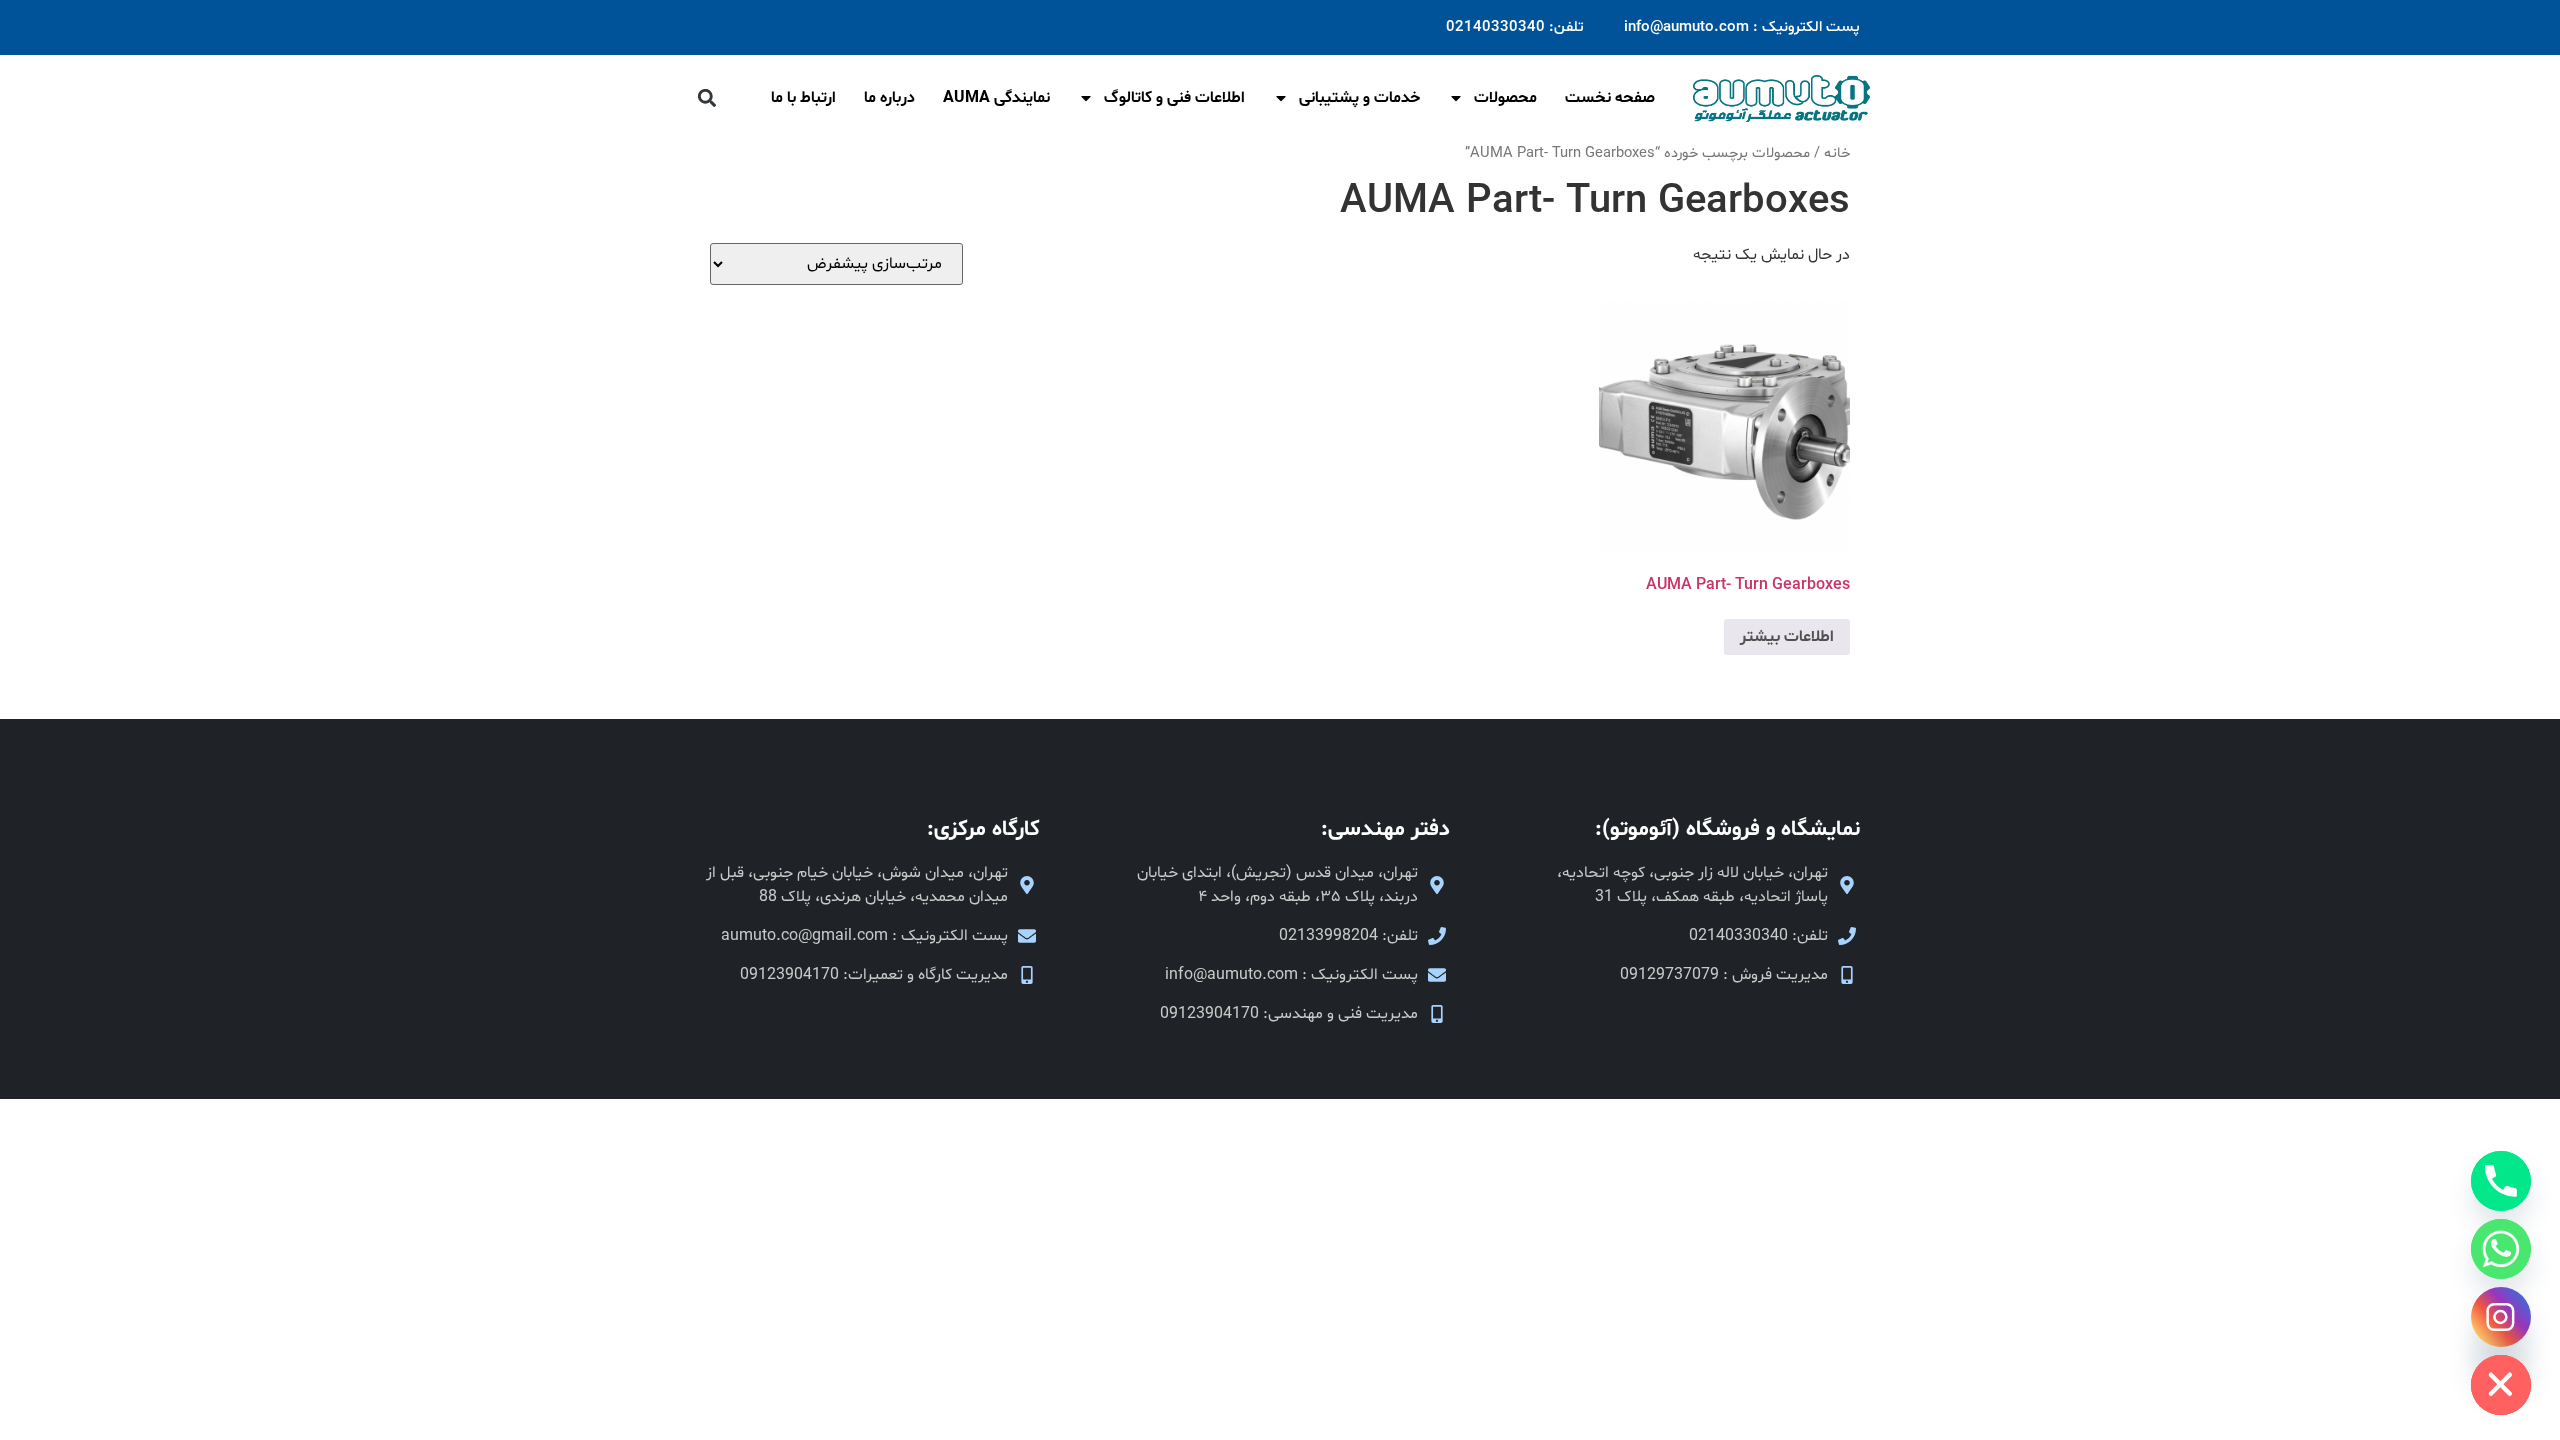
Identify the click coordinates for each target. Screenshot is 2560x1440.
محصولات (1505, 98)
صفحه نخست (1610, 98)
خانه (1837, 153)
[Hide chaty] (2501, 1385)
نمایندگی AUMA (996, 98)
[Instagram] (2501, 1317)
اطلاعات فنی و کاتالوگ (1174, 98)
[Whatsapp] (2501, 1249)
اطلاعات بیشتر (1787, 637)
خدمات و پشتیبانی (1359, 98)
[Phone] (2501, 1181)
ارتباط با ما (803, 98)
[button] (706, 98)
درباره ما (889, 98)
